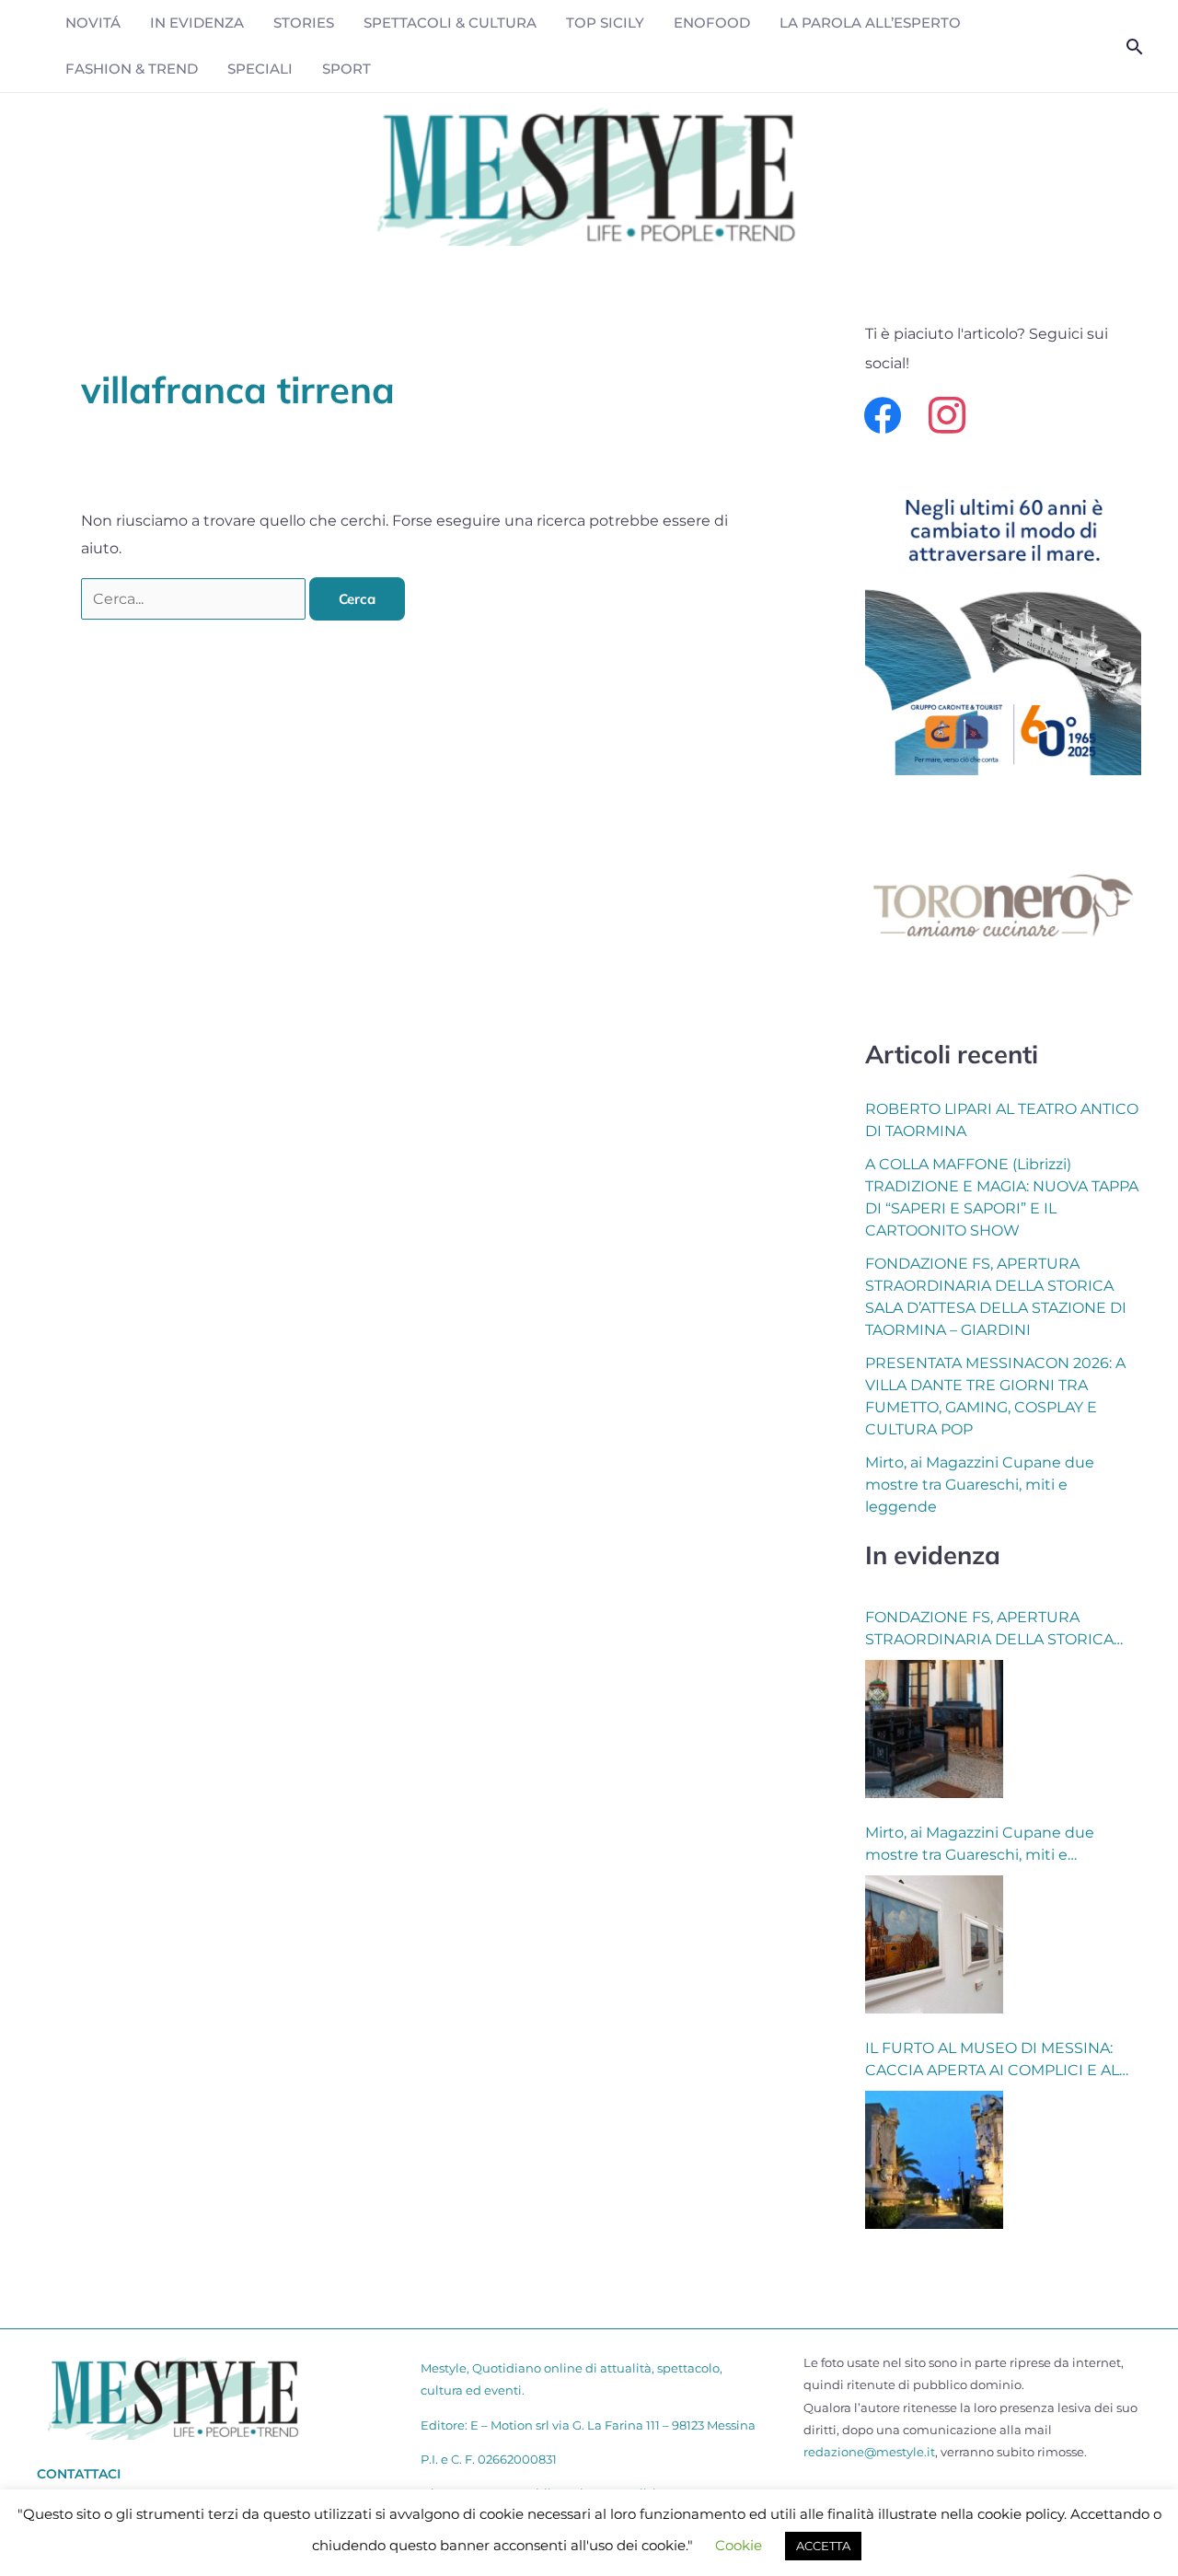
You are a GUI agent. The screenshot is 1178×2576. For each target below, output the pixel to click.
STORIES (304, 23)
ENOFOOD (712, 23)
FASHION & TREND (132, 69)
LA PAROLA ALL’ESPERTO (870, 23)
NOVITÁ (93, 23)
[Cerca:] (195, 599)
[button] (1135, 46)
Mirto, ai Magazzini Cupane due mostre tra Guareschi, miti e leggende (980, 1485)
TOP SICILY (605, 23)
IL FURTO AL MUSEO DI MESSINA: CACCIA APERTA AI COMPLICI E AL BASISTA (992, 2060)
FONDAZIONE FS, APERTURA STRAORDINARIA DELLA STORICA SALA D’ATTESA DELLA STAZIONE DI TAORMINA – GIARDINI (996, 1630)
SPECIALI (260, 69)
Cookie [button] (739, 2545)
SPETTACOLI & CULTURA (450, 23)
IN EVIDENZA (197, 23)
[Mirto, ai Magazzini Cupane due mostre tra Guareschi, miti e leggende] (934, 1944)
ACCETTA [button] (823, 2546)
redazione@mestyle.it (869, 2452)
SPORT (346, 69)
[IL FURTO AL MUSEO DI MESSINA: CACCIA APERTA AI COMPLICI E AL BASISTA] (934, 2160)
